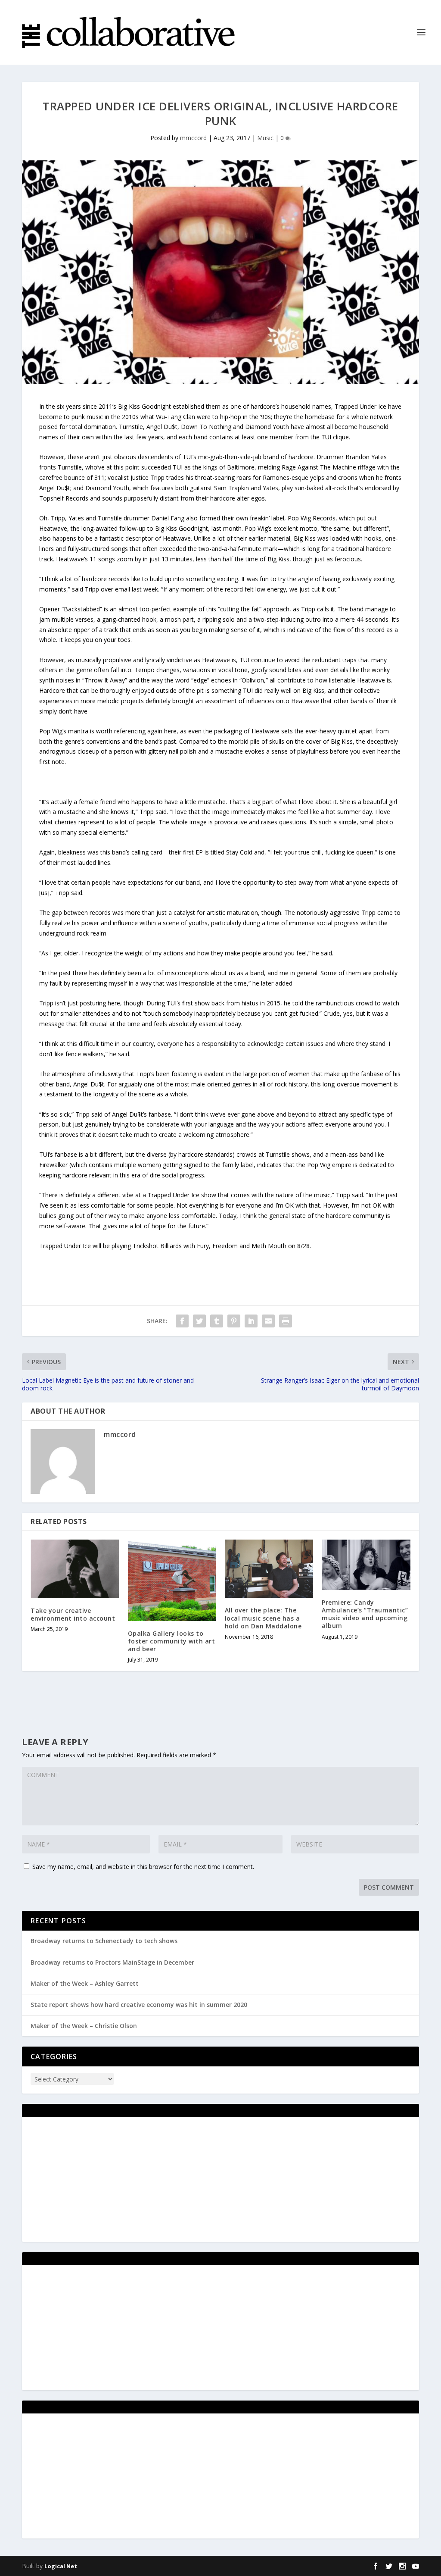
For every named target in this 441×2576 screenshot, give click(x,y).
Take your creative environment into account (73, 1614)
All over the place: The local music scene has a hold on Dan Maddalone (263, 1618)
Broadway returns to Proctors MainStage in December (112, 1962)
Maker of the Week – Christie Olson (84, 2026)
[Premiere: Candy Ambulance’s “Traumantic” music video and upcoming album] (366, 1565)
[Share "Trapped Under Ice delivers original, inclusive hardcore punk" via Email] (268, 1321)
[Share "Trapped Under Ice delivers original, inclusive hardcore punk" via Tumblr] (217, 1321)
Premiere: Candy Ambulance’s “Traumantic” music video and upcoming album (365, 1614)
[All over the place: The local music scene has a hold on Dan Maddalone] (269, 1569)
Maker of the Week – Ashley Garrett (85, 1983)
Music (265, 138)
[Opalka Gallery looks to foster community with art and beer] (172, 1580)
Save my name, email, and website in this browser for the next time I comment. (143, 1867)
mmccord (193, 138)
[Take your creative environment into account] (75, 1569)
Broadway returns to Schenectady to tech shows (104, 1941)
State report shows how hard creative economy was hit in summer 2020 (139, 2005)
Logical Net (61, 2566)
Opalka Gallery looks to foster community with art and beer (172, 1641)
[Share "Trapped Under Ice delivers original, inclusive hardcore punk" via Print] (286, 1321)
